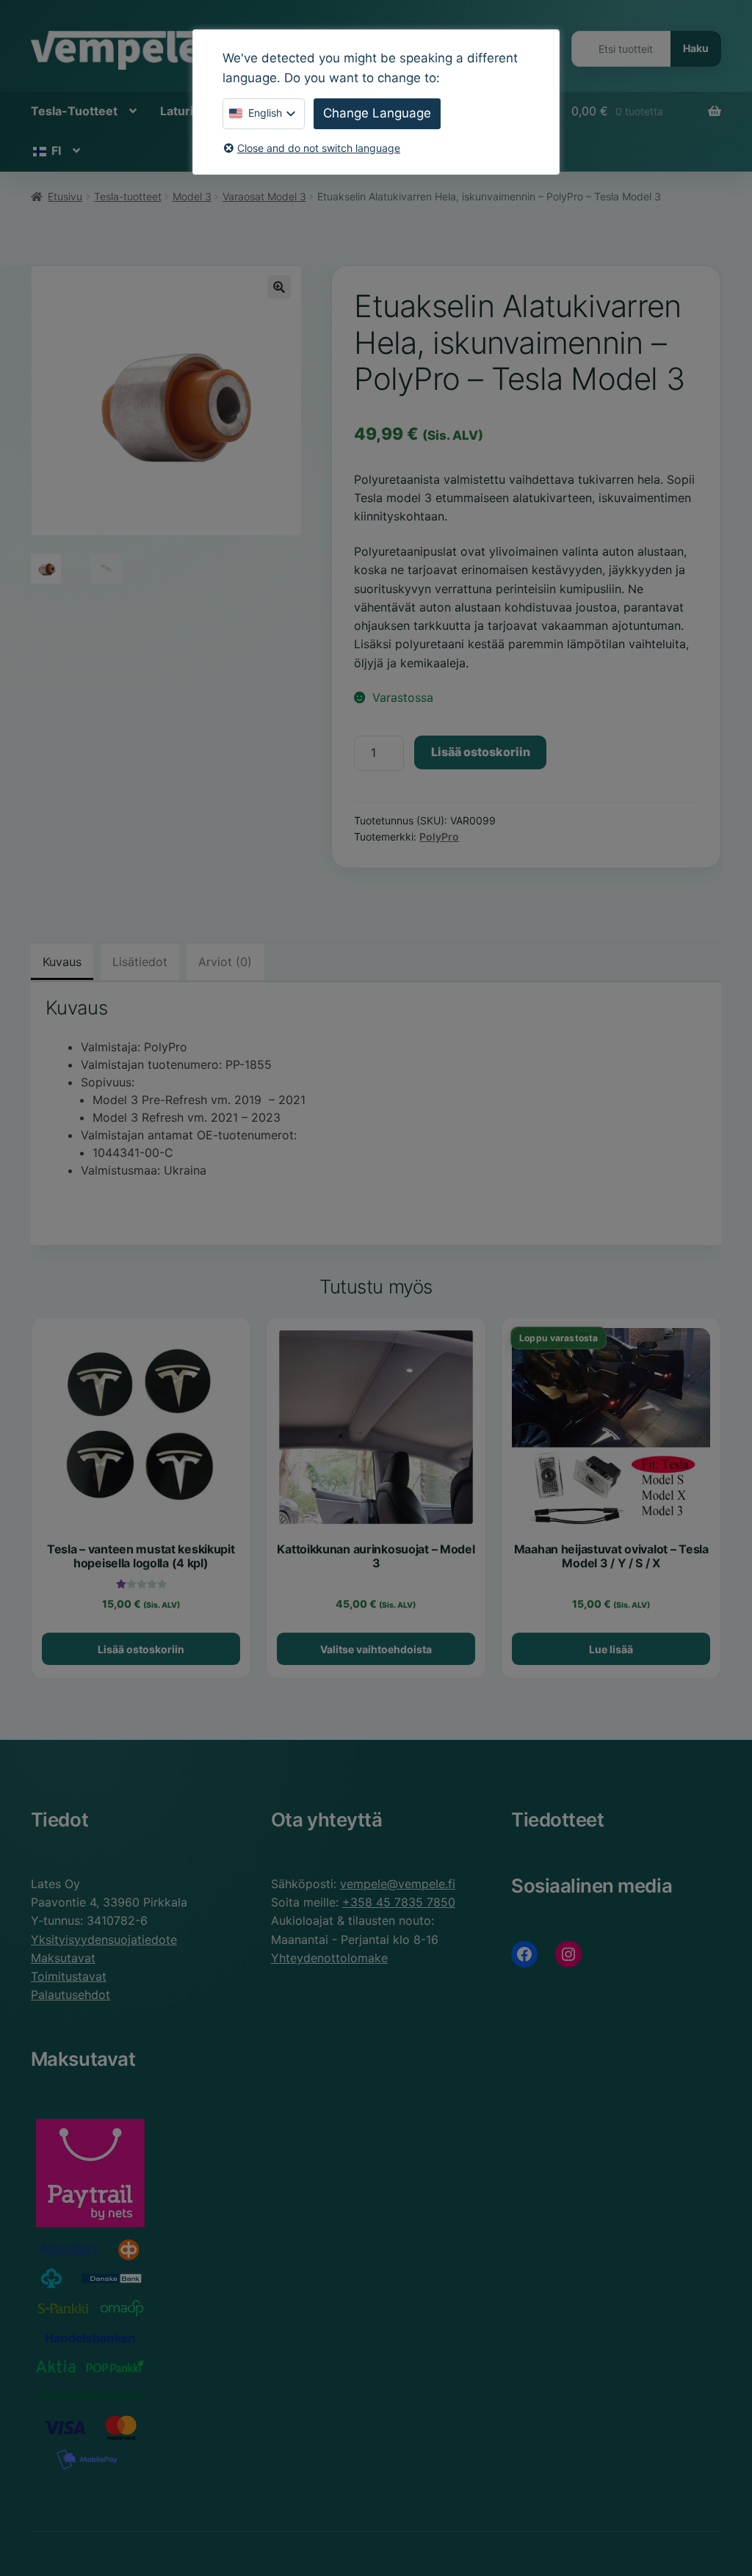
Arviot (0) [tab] (225, 962)
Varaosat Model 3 (264, 196)
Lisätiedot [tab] (140, 962)
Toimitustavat (69, 1976)
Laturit (179, 111)
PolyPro (439, 837)
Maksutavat (63, 1958)
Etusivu (65, 196)
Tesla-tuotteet (128, 196)
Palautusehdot (70, 1995)
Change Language (377, 113)
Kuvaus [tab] (62, 962)
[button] (279, 287)
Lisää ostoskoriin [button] (141, 1649)
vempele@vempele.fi (398, 1884)
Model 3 (192, 196)
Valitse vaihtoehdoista (376, 1649)
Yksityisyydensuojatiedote (104, 1940)
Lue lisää (611, 1649)
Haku (696, 48)
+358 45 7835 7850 (399, 1902)
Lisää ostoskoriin (481, 752)
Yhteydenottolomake (329, 1958)
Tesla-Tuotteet (74, 111)
